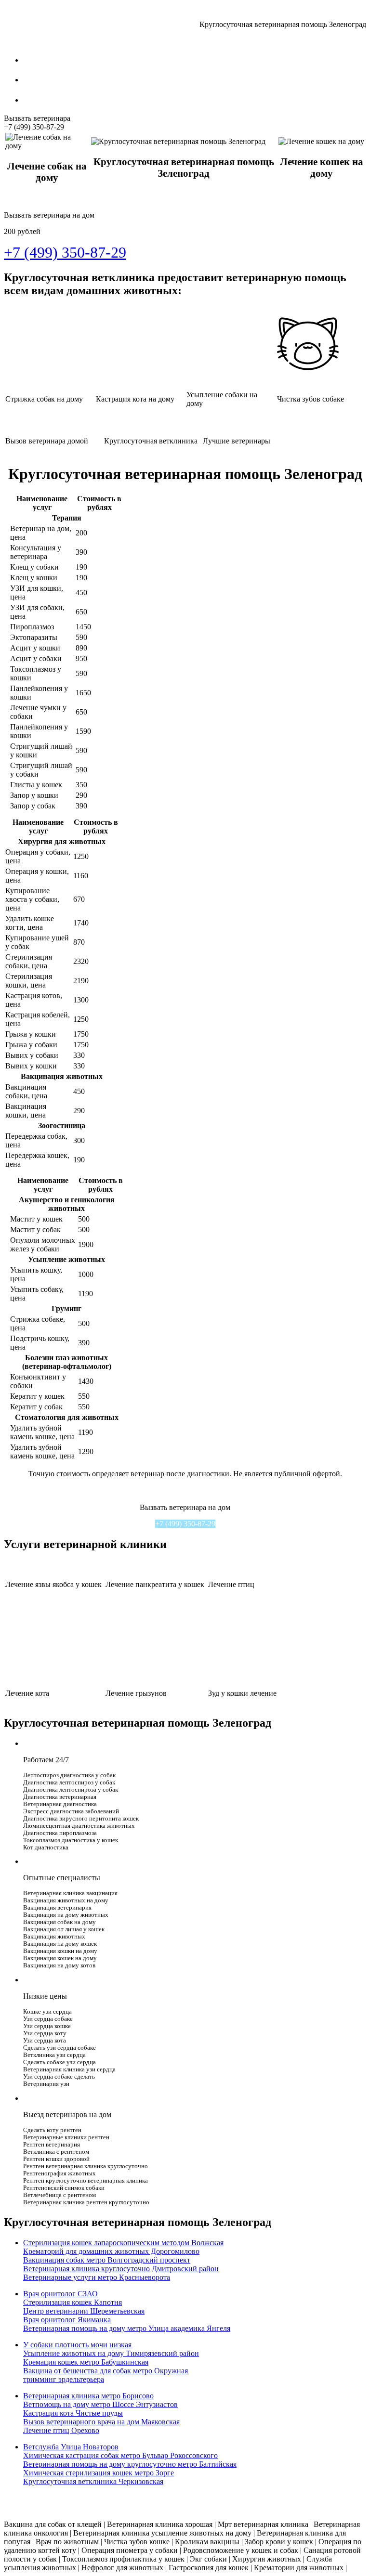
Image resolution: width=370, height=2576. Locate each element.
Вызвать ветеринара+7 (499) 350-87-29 (37, 123)
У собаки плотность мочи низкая (77, 2345)
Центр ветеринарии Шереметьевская (84, 2311)
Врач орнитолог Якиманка (67, 2320)
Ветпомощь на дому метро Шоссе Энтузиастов (100, 2404)
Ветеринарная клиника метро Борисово (88, 2396)
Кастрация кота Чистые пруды (73, 2413)
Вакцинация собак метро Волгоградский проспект (107, 2260)
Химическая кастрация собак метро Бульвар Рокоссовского (120, 2455)
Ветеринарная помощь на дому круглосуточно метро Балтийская (130, 2464)
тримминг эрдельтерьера (64, 2379)
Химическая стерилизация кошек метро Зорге (99, 2473)
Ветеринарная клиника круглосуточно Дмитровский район (121, 2269)
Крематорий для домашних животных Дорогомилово (111, 2251)
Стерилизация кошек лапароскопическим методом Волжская (123, 2243)
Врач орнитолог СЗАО (60, 2294)
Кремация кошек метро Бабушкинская (86, 2362)
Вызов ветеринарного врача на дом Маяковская (101, 2422)
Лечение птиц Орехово (61, 2430)
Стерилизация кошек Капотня (73, 2302)
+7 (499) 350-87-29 (185, 1524)
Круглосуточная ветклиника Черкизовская (93, 2481)
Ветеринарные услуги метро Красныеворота (97, 2277)
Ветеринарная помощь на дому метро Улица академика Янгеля (127, 2328)
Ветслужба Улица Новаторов (71, 2447)
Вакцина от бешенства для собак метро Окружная (106, 2371)
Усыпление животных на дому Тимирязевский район (111, 2353)
